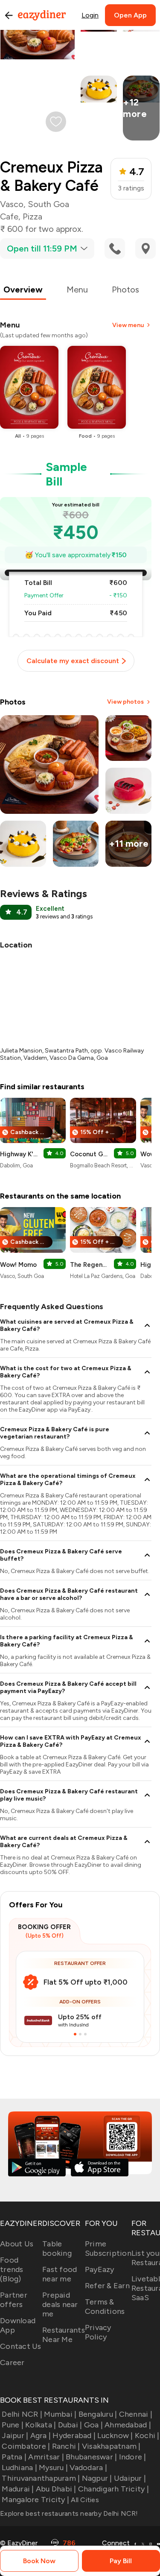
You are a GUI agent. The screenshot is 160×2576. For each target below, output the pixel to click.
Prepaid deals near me (60, 2304)
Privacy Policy (98, 2332)
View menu (128, 325)
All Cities (84, 2500)
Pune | (13, 2425)
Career (12, 2363)
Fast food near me (60, 2274)
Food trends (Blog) (12, 2269)
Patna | (14, 2457)
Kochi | (147, 2436)
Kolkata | (41, 2425)
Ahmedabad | (128, 2425)
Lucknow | (115, 2436)
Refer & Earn (107, 2286)
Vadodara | (88, 2468)
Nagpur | (97, 2478)
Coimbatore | (26, 2446)
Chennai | (136, 2414)
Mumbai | (60, 2414)
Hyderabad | (74, 2436)
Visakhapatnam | (111, 2446)
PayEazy (100, 2269)
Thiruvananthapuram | (41, 2478)
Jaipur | (15, 2436)
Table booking (57, 2249)
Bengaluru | (98, 2414)
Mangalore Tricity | (35, 2500)
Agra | (41, 2436)
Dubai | (70, 2425)
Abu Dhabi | (56, 2489)
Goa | (93, 2425)
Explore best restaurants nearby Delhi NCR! (69, 2513)
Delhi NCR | (22, 2414)
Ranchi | (66, 2446)
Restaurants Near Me (64, 2335)
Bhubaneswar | (91, 2457)
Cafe (9, 216)
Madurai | (18, 2489)
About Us (17, 2244)
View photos (125, 702)
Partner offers (14, 2300)
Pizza (32, 216)
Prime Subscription (108, 2249)
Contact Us (21, 2346)
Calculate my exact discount (73, 661)
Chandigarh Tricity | (113, 2489)
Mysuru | (53, 2468)
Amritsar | (46, 2457)
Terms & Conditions (105, 2307)
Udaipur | (130, 2478)
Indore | (132, 2457)
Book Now (39, 2561)
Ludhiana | (19, 2468)
